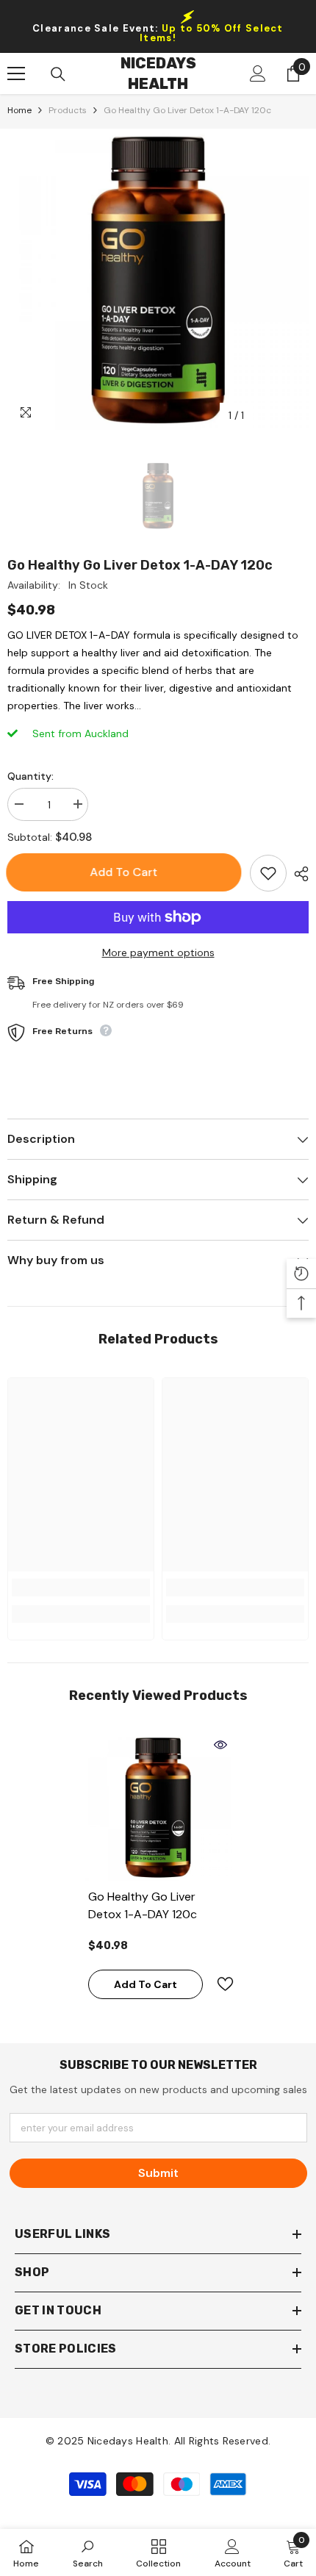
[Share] (298, 874)
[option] (158, 279)
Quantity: (30, 776)
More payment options (158, 952)
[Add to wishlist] (268, 873)
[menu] (16, 73)
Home (19, 110)
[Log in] (258, 73)
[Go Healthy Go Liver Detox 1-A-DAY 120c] (158, 1807)
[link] (81, 1587)
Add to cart (125, 872)
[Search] (58, 74)
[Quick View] (220, 1745)
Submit (158, 2173)
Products (68, 110)
